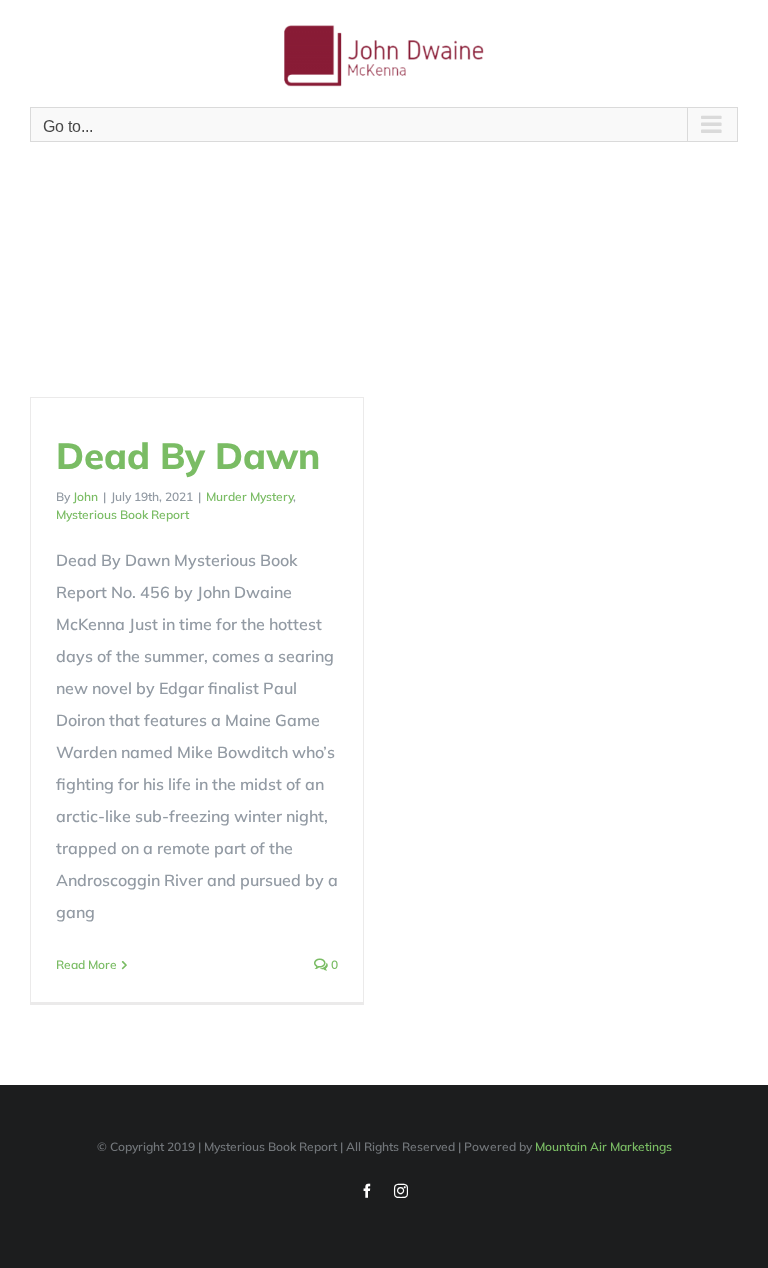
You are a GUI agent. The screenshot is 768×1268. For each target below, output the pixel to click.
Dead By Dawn (188, 455)
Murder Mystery (249, 496)
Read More (86, 964)
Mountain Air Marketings (603, 1146)
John (85, 496)
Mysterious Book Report (122, 514)
